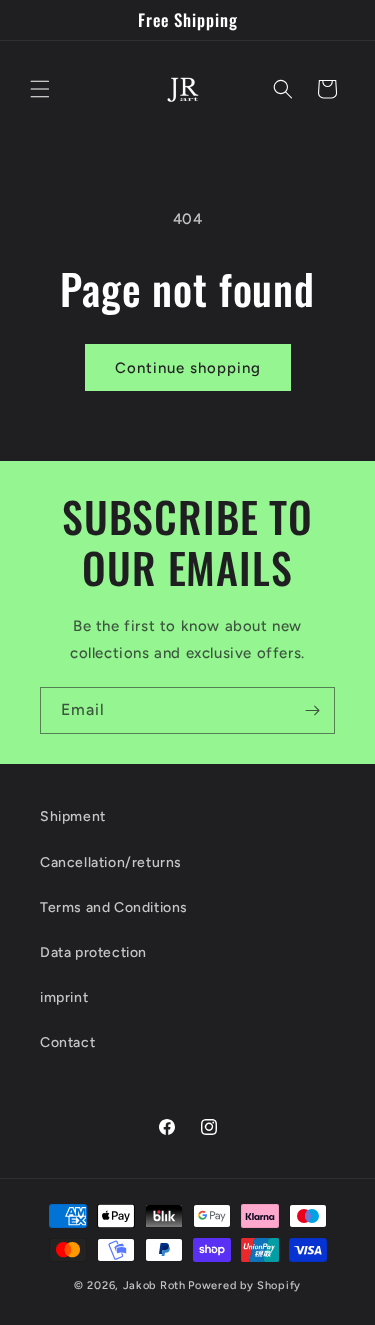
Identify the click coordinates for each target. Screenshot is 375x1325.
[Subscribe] (312, 710)
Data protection (93, 952)
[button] (40, 89)
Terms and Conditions (114, 907)
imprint (64, 997)
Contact (67, 1042)
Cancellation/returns (111, 862)
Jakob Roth (154, 1285)
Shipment (73, 816)
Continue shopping (188, 368)
